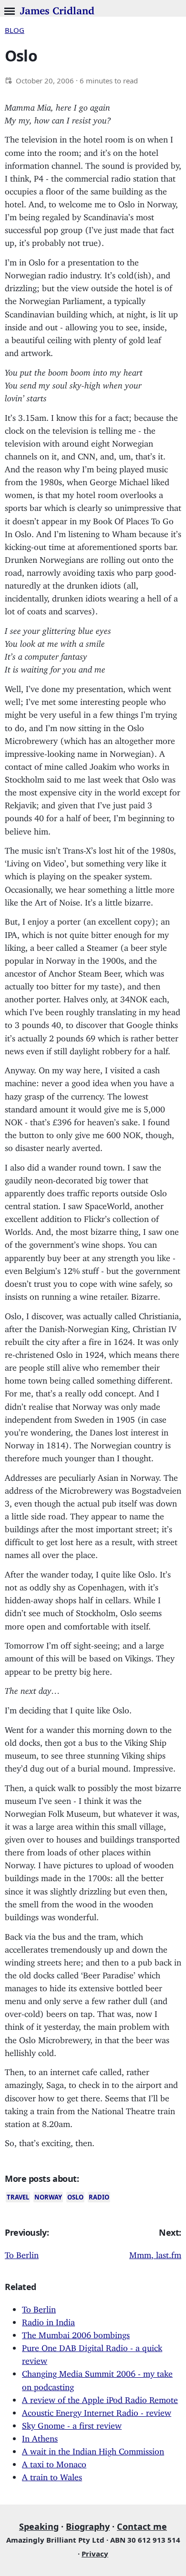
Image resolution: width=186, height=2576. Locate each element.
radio (99, 2197)
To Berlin (22, 2253)
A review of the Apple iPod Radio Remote (100, 2398)
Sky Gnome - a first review (72, 2423)
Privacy (95, 2554)
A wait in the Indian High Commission (93, 2449)
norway (48, 2197)
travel (18, 2197)
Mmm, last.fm (155, 2253)
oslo (75, 2197)
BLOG (15, 30)
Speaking (39, 2526)
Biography (88, 2526)
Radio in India (48, 2320)
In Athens (40, 2436)
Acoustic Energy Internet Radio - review (97, 2411)
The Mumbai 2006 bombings (76, 2333)
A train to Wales (52, 2475)
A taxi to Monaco (54, 2462)
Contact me (142, 2526)
